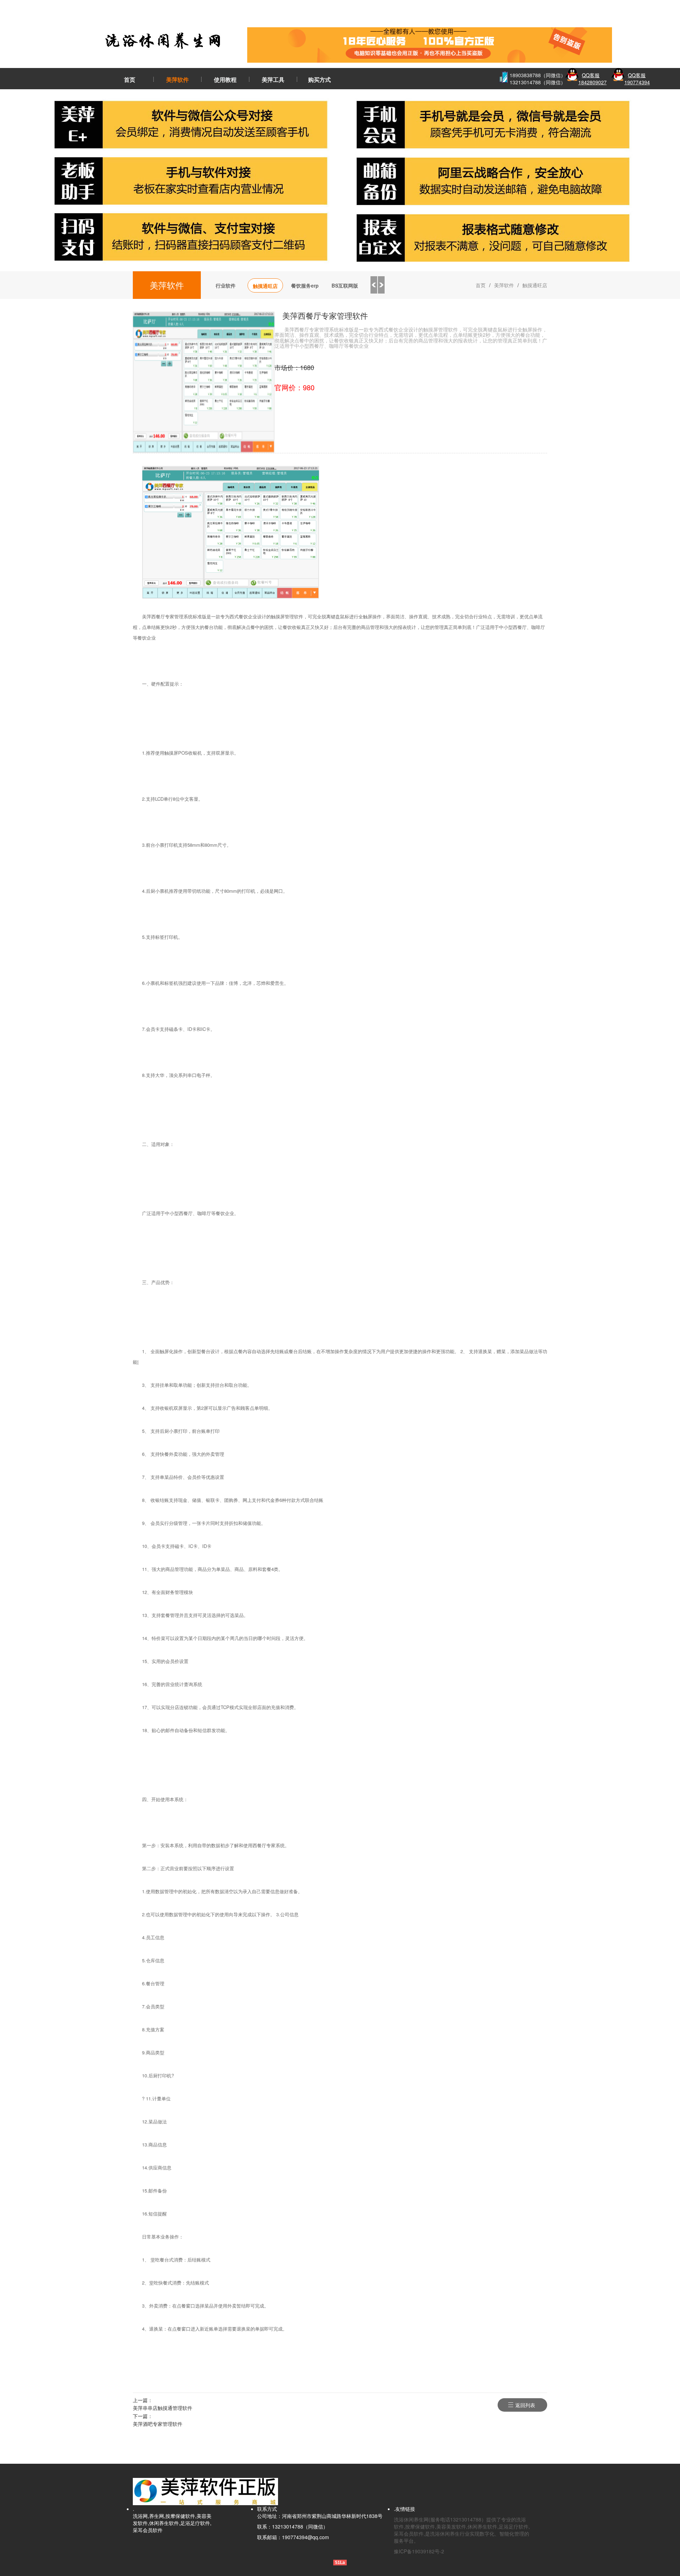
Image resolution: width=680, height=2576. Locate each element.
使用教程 (225, 80)
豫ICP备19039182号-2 (419, 2551)
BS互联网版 (345, 285)
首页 (130, 80)
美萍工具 (273, 80)
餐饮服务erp (305, 285)
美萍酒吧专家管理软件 (158, 2424)
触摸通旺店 (265, 286)
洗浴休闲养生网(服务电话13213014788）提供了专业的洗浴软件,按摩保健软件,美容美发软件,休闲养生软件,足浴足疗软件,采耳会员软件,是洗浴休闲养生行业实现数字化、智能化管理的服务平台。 (462, 2530)
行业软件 (226, 285)
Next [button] (381, 285)
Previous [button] (374, 285)
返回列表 (525, 2405)
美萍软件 (177, 80)
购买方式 (319, 80)
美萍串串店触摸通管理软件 (163, 2408)
